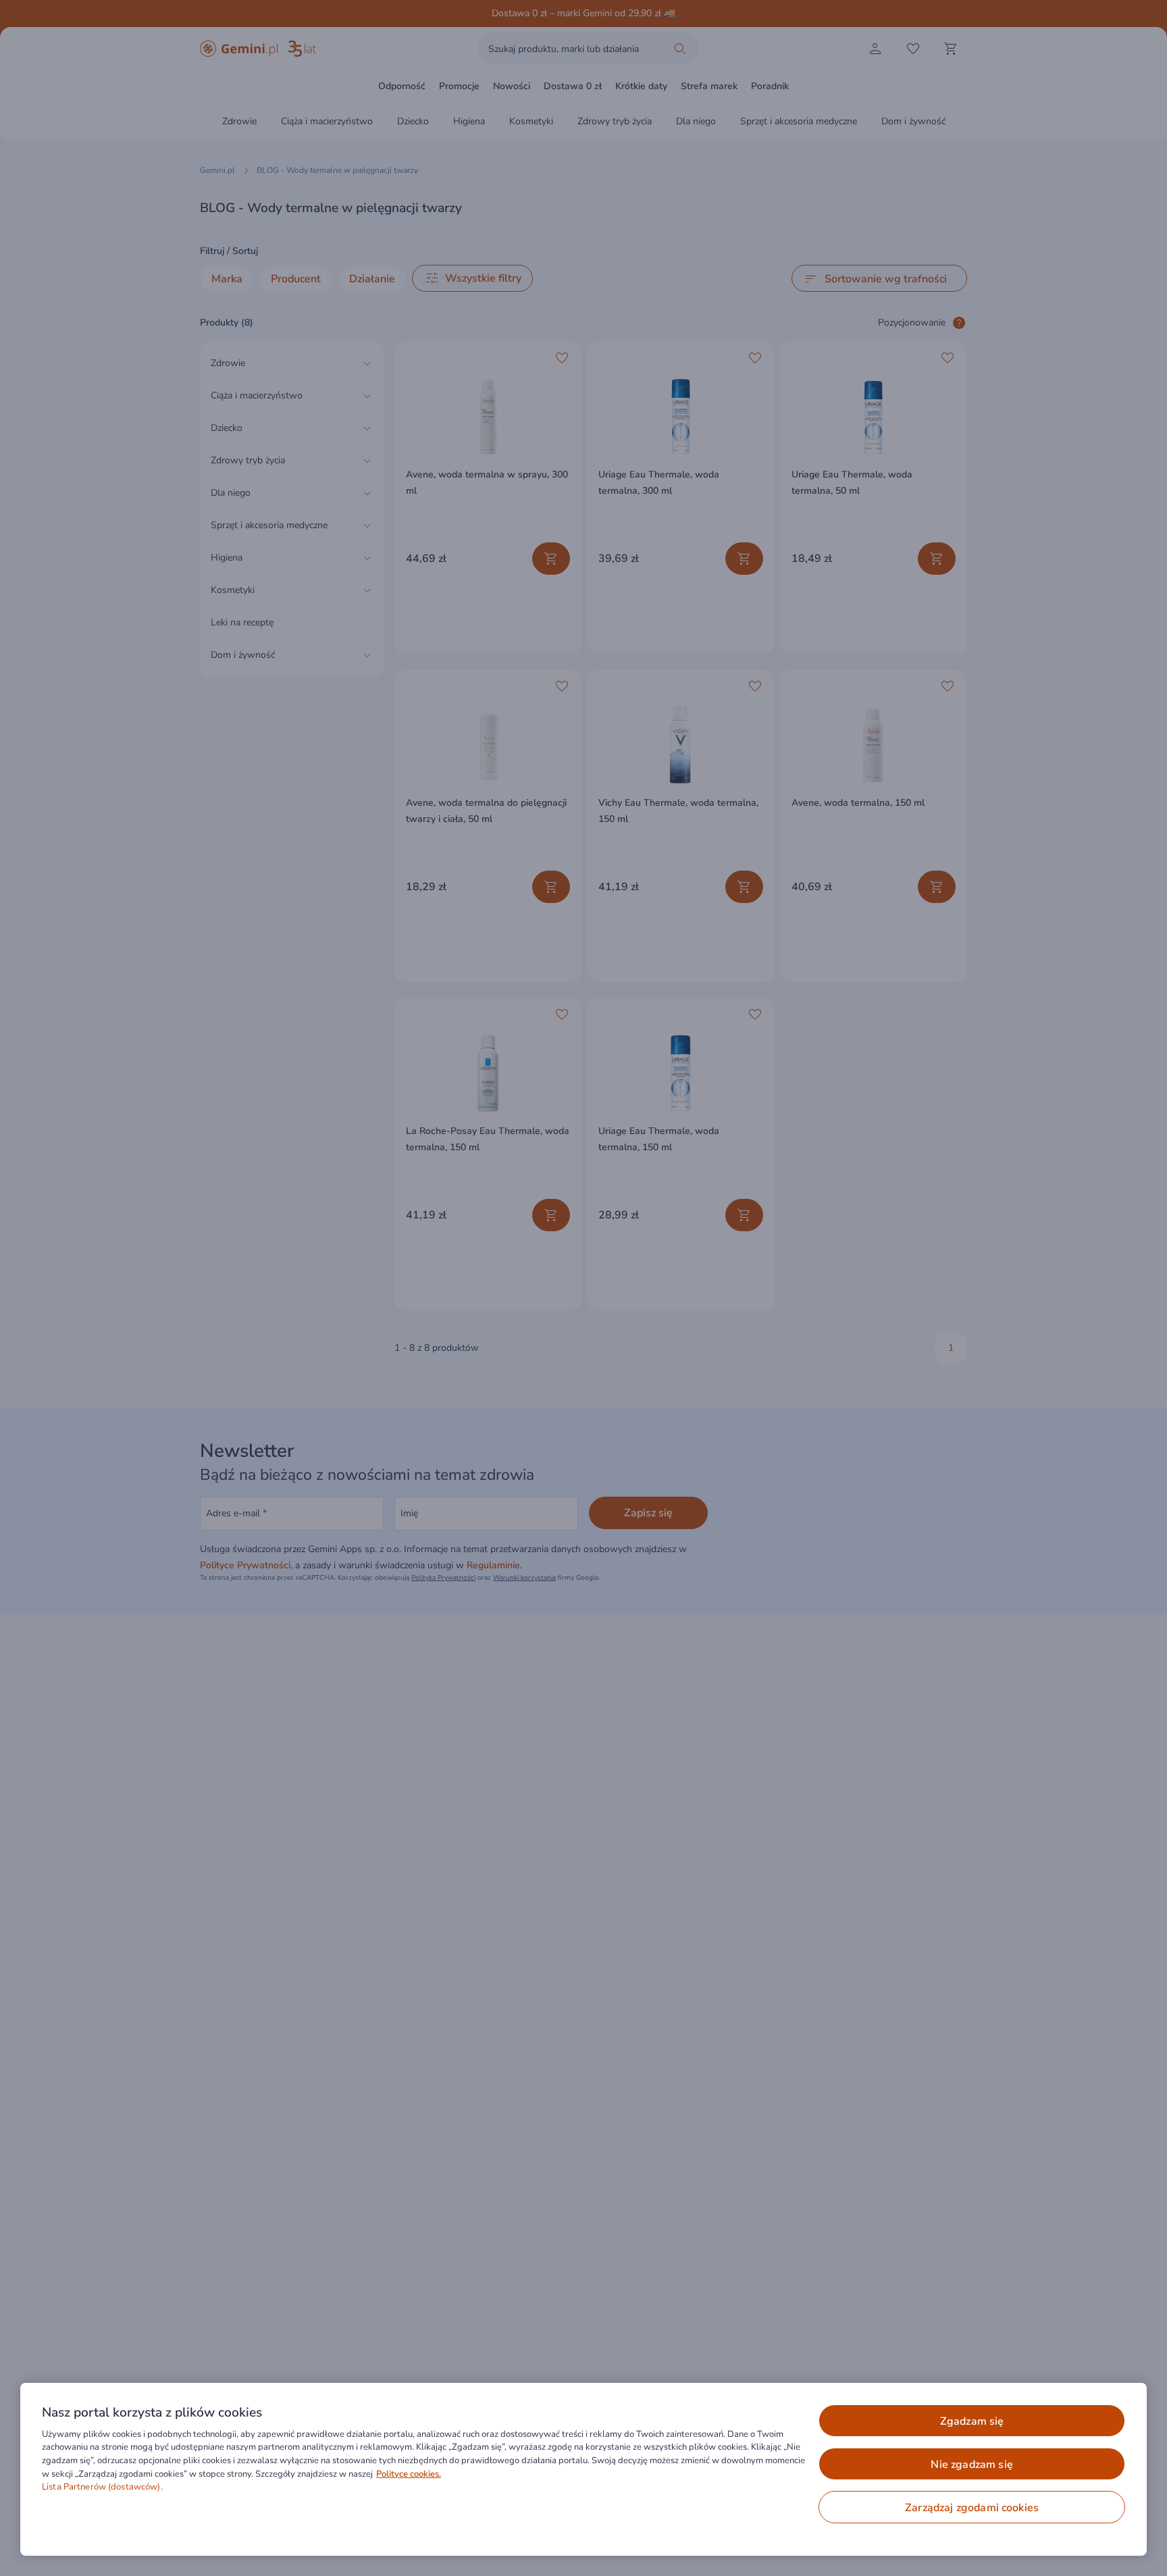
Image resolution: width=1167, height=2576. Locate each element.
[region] (583, 2469)
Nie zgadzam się (971, 2465)
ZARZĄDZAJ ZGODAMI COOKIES (972, 2508)
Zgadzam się (972, 2421)
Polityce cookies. (409, 2474)
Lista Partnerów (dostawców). (102, 2487)
